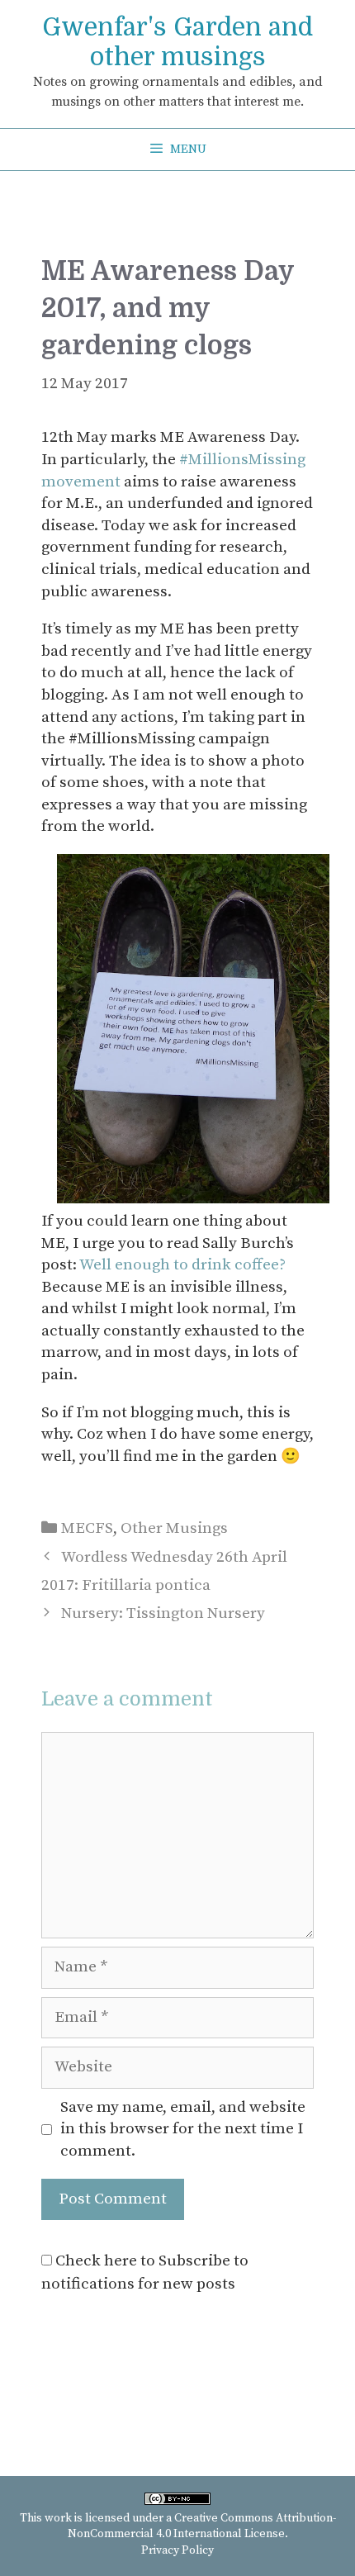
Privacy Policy (177, 2550)
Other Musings (174, 1528)
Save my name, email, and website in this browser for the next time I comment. (183, 2129)
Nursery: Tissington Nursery (163, 1613)
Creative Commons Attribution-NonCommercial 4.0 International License (202, 2526)
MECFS (87, 1528)
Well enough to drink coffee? (182, 1265)
